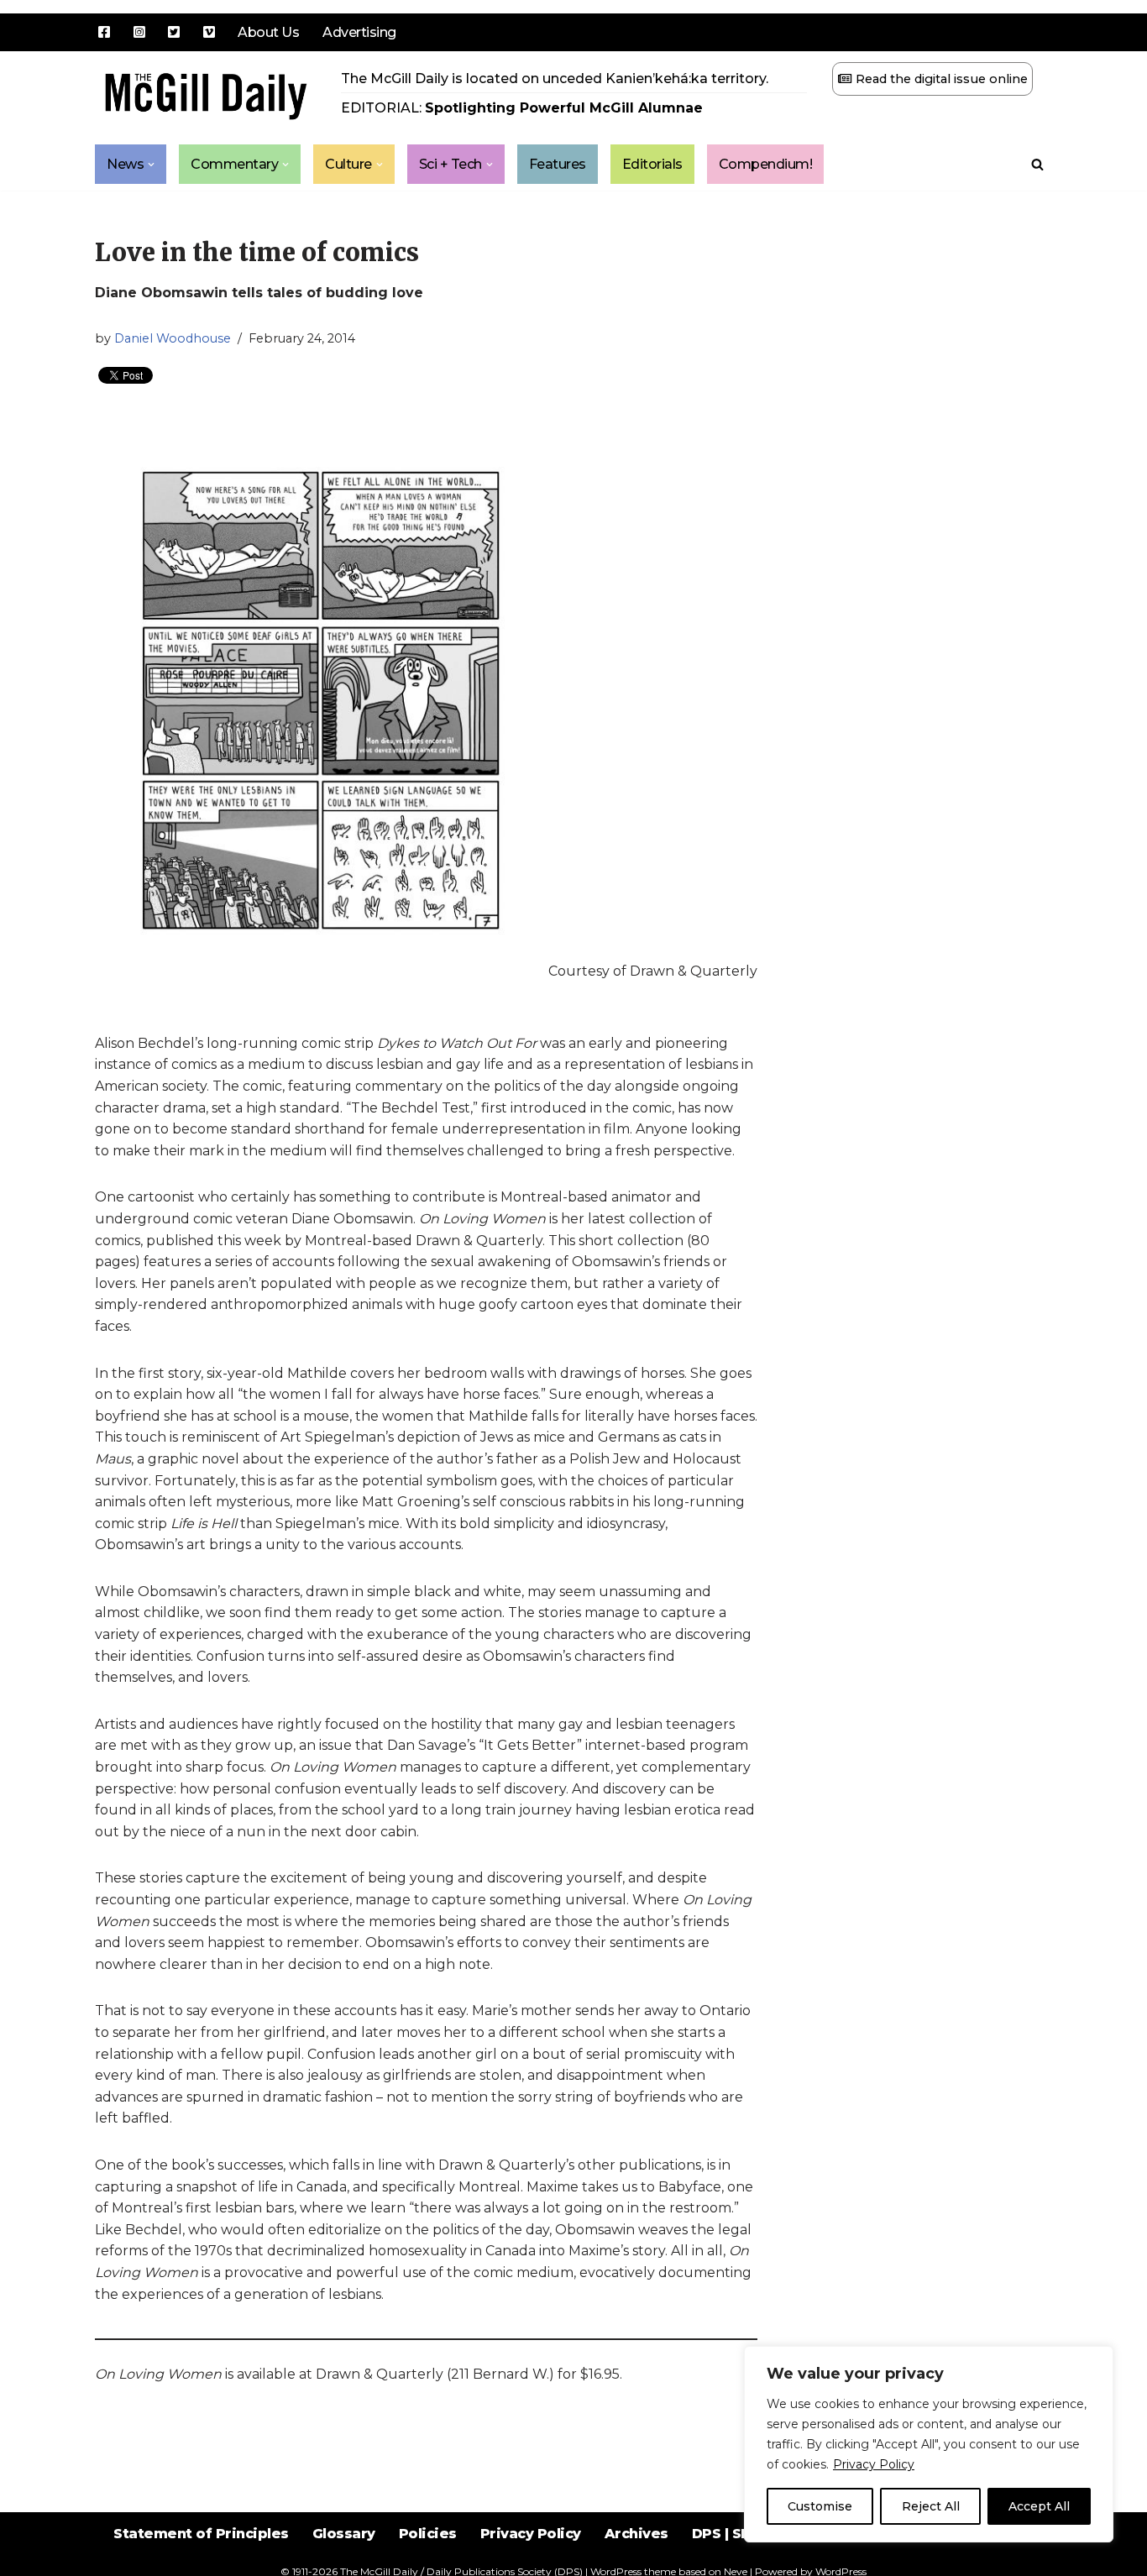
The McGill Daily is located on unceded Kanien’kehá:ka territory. (555, 79)
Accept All (1039, 2506)
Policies (428, 2534)
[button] (151, 165)
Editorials (652, 164)
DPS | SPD (727, 2534)
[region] (929, 2444)
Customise (820, 2506)
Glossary (344, 2534)
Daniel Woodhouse (173, 338)
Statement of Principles (201, 2534)
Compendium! (766, 164)
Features (558, 164)
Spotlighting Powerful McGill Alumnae (564, 108)
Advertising (359, 32)
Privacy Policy (874, 2464)
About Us (268, 32)
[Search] (1037, 164)
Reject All (931, 2506)
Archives (636, 2534)
